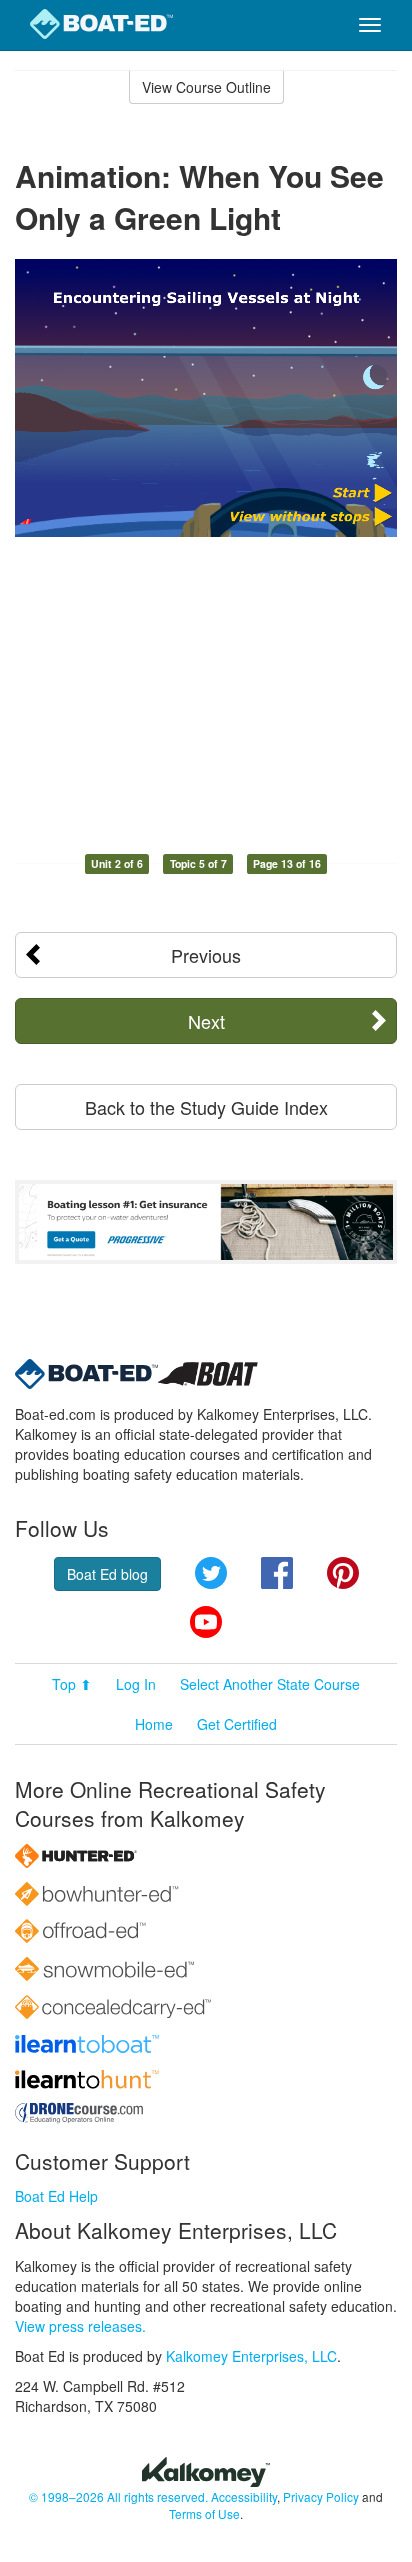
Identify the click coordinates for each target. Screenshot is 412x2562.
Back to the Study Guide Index (206, 1107)
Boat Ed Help (56, 2196)
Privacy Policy (321, 2496)
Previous (206, 955)
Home (154, 1724)
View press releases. (80, 2326)
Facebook (277, 1573)
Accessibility (244, 2496)
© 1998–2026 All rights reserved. (118, 2496)
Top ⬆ (72, 1684)
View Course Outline (206, 87)
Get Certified (237, 1724)
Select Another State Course (270, 1684)
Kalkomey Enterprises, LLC (251, 2356)
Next (206, 1021)
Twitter (211, 1573)
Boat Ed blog (107, 1574)
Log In (136, 1684)
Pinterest (343, 1573)
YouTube (206, 1622)
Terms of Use (204, 2513)
